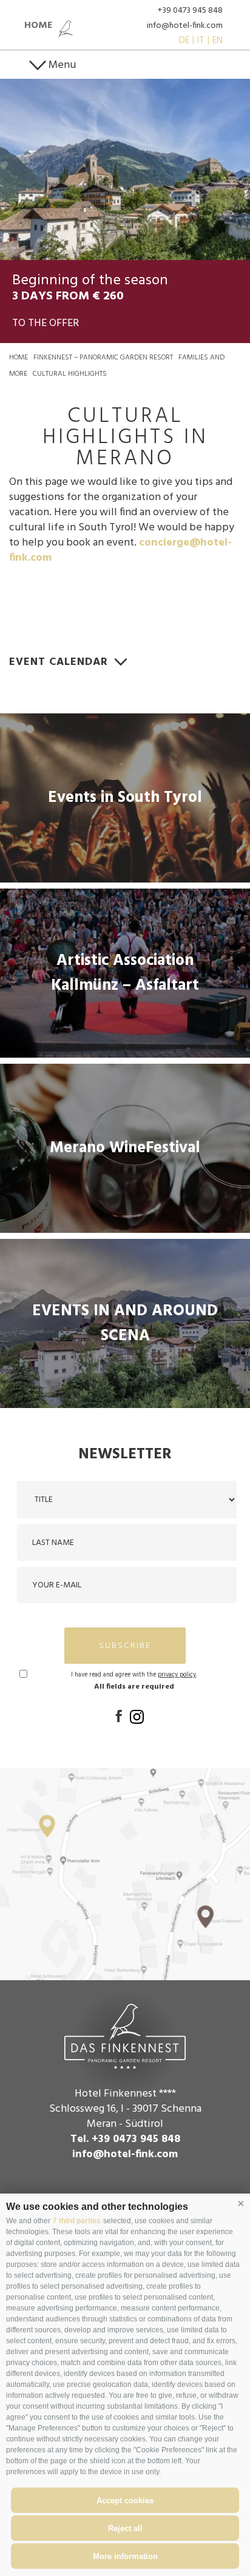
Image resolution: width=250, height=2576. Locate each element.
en (218, 41)
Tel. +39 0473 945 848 (125, 2139)
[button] (241, 2204)
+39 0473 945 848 (190, 11)
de (184, 41)
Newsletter (125, 1455)
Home (19, 358)
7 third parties (77, 2221)
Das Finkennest (125, 2035)
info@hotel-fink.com (185, 26)
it (201, 41)
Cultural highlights (70, 374)
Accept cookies (125, 2501)
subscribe (125, 1646)
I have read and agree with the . (134, 1675)
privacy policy (177, 1675)
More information (125, 2556)
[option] (125, 169)
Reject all (125, 2528)
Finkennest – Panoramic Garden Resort (103, 358)
